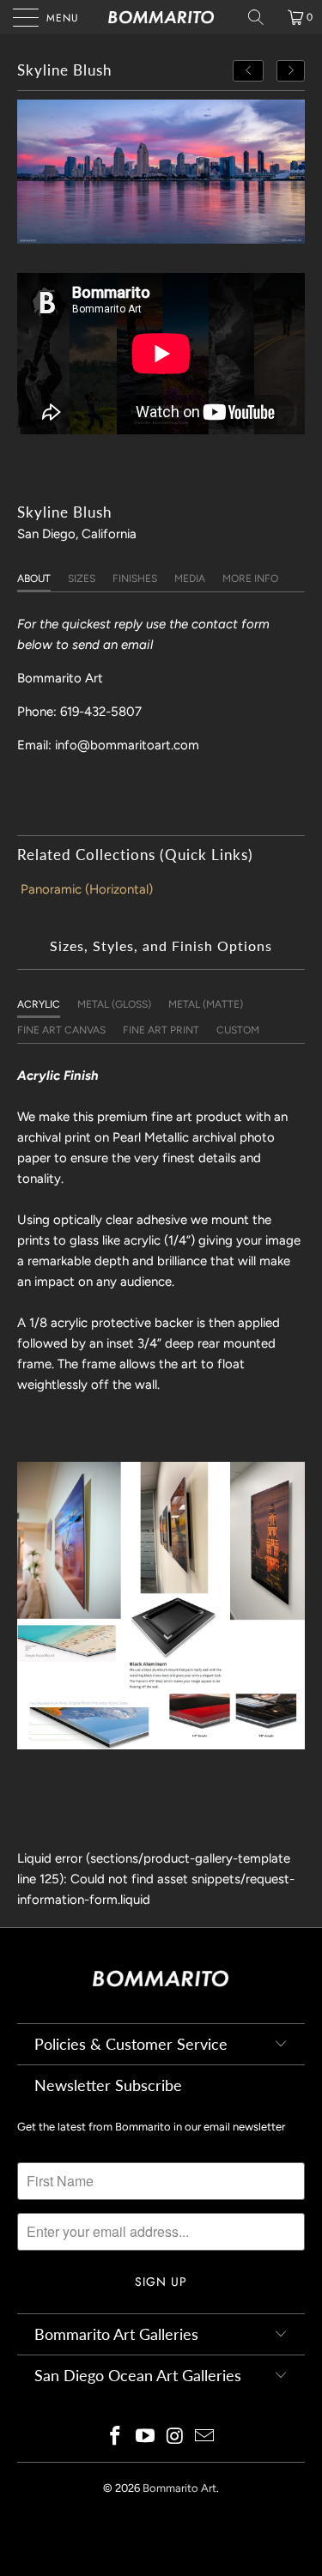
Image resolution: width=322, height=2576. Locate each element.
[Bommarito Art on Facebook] (116, 2437)
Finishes (135, 579)
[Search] (262, 17)
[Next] (291, 71)
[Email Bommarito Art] (205, 2437)
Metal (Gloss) (114, 1004)
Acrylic (39, 1004)
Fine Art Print (161, 1030)
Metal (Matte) (206, 1004)
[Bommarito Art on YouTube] (145, 2437)
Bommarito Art (179, 2488)
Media (190, 579)
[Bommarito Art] (161, 17)
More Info (250, 579)
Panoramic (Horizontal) (87, 889)
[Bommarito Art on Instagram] (175, 2437)
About (34, 579)
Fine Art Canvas (61, 1030)
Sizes (82, 579)
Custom (238, 1030)
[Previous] (248, 71)
